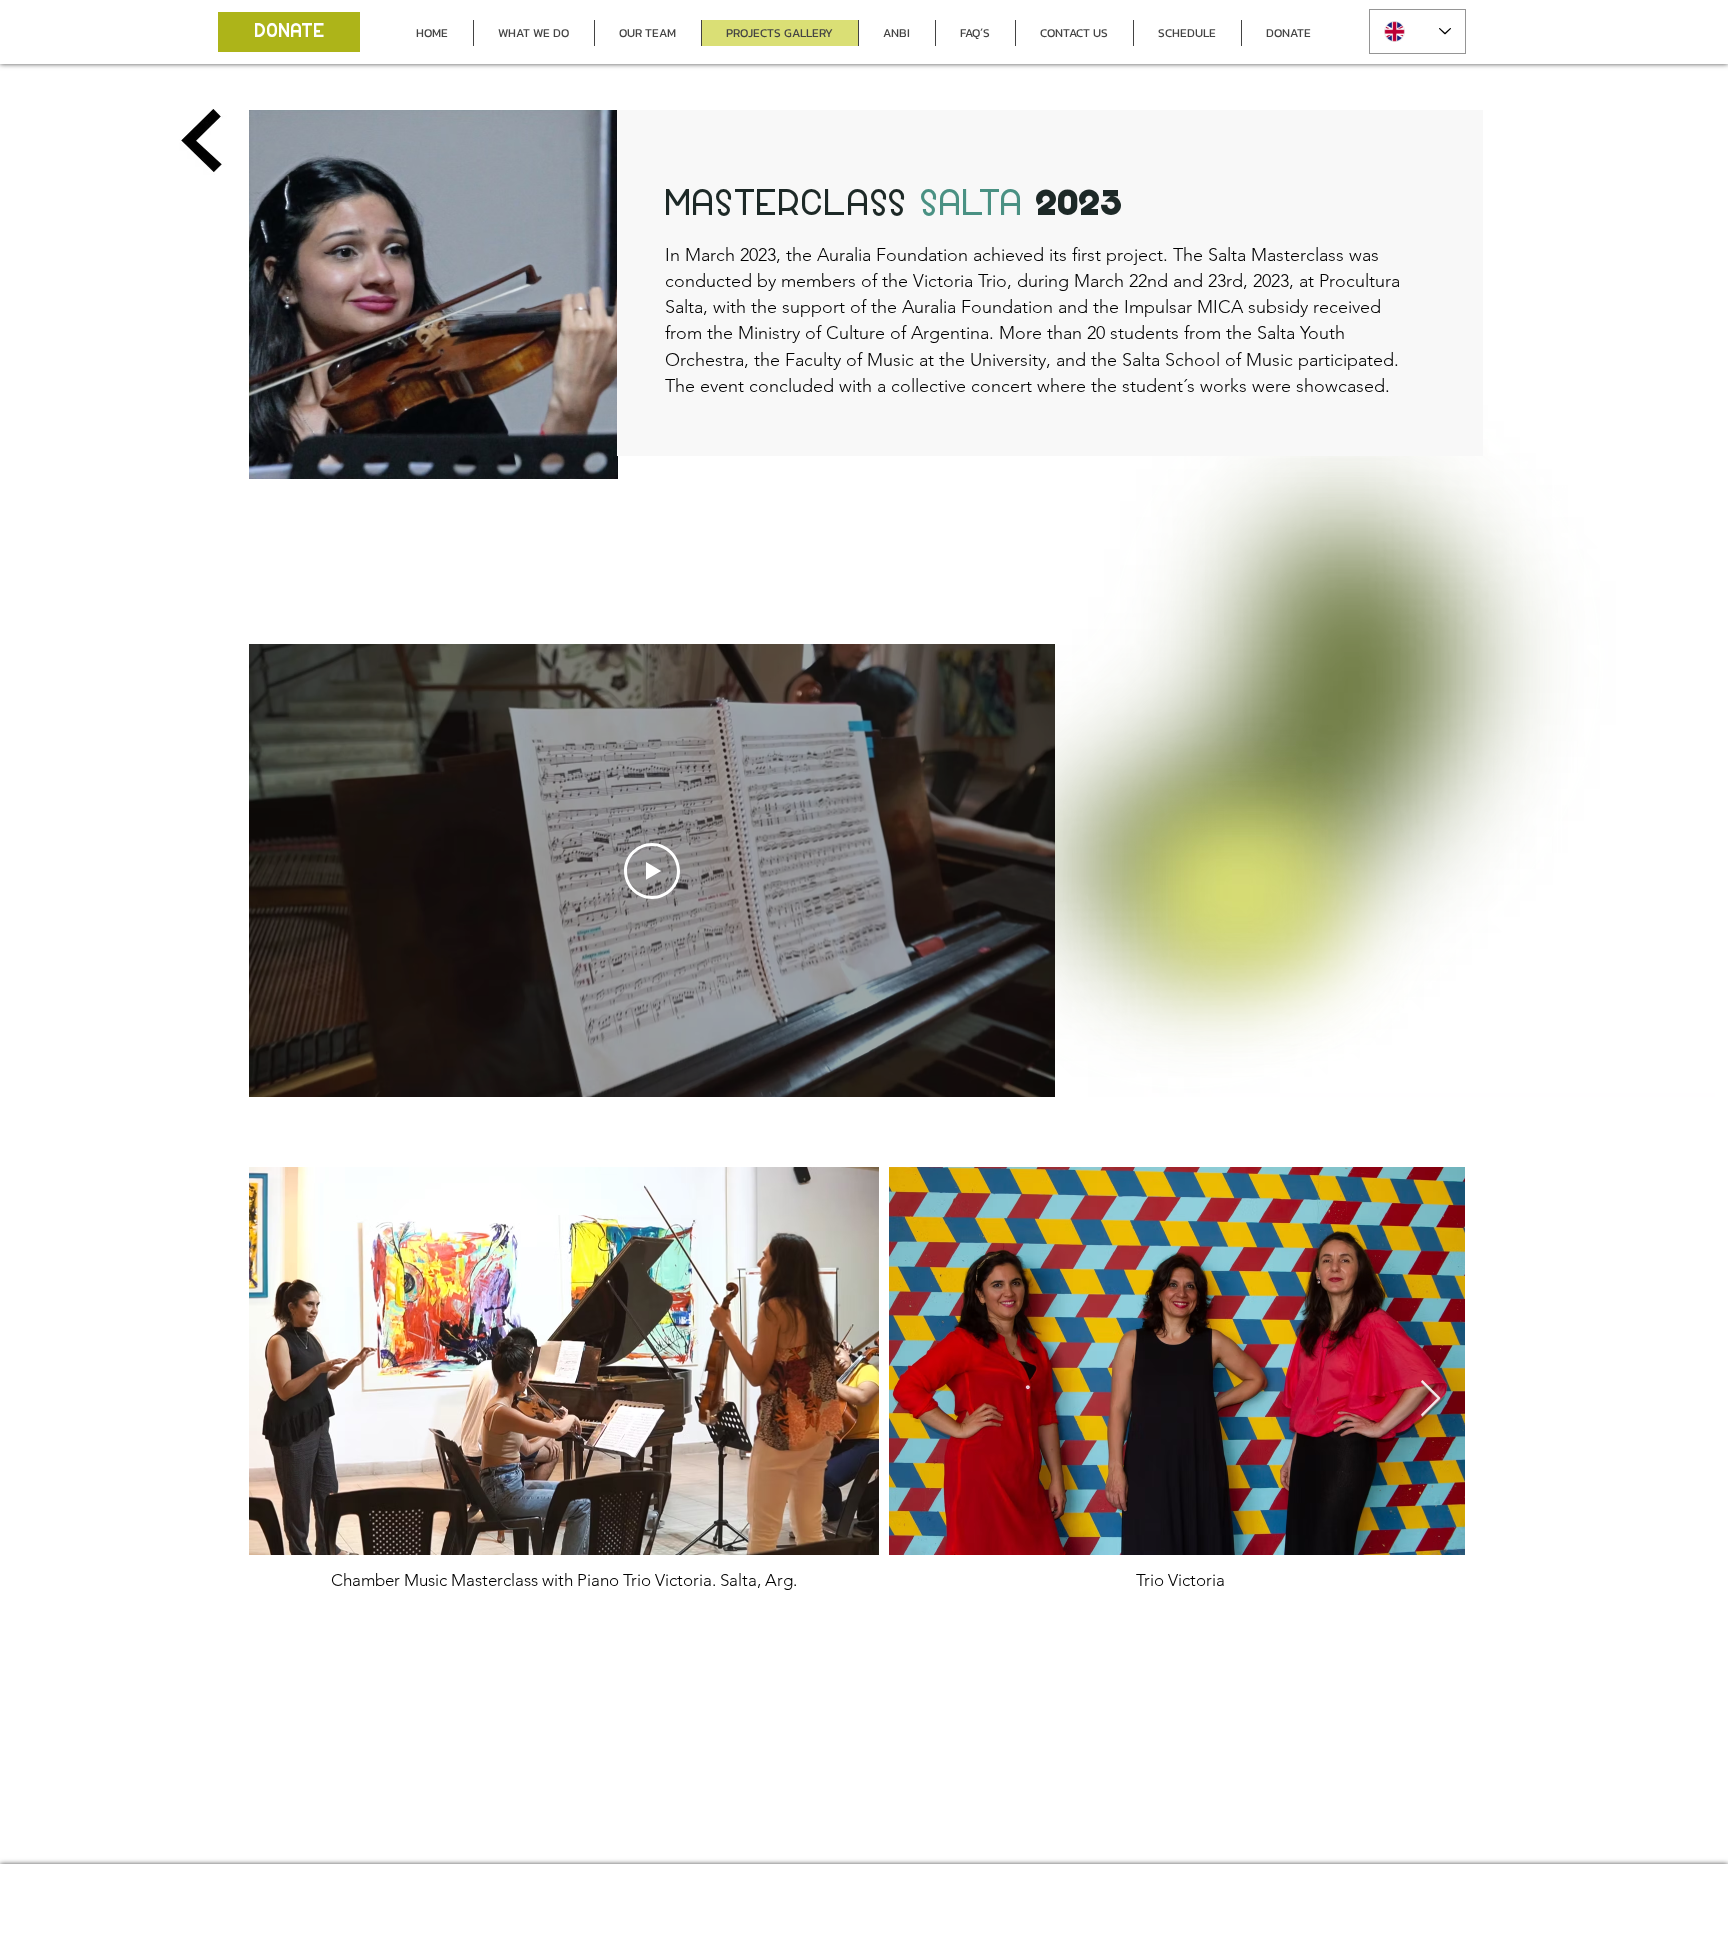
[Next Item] (1430, 1399)
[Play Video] (652, 871)
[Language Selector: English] (1417, 31)
